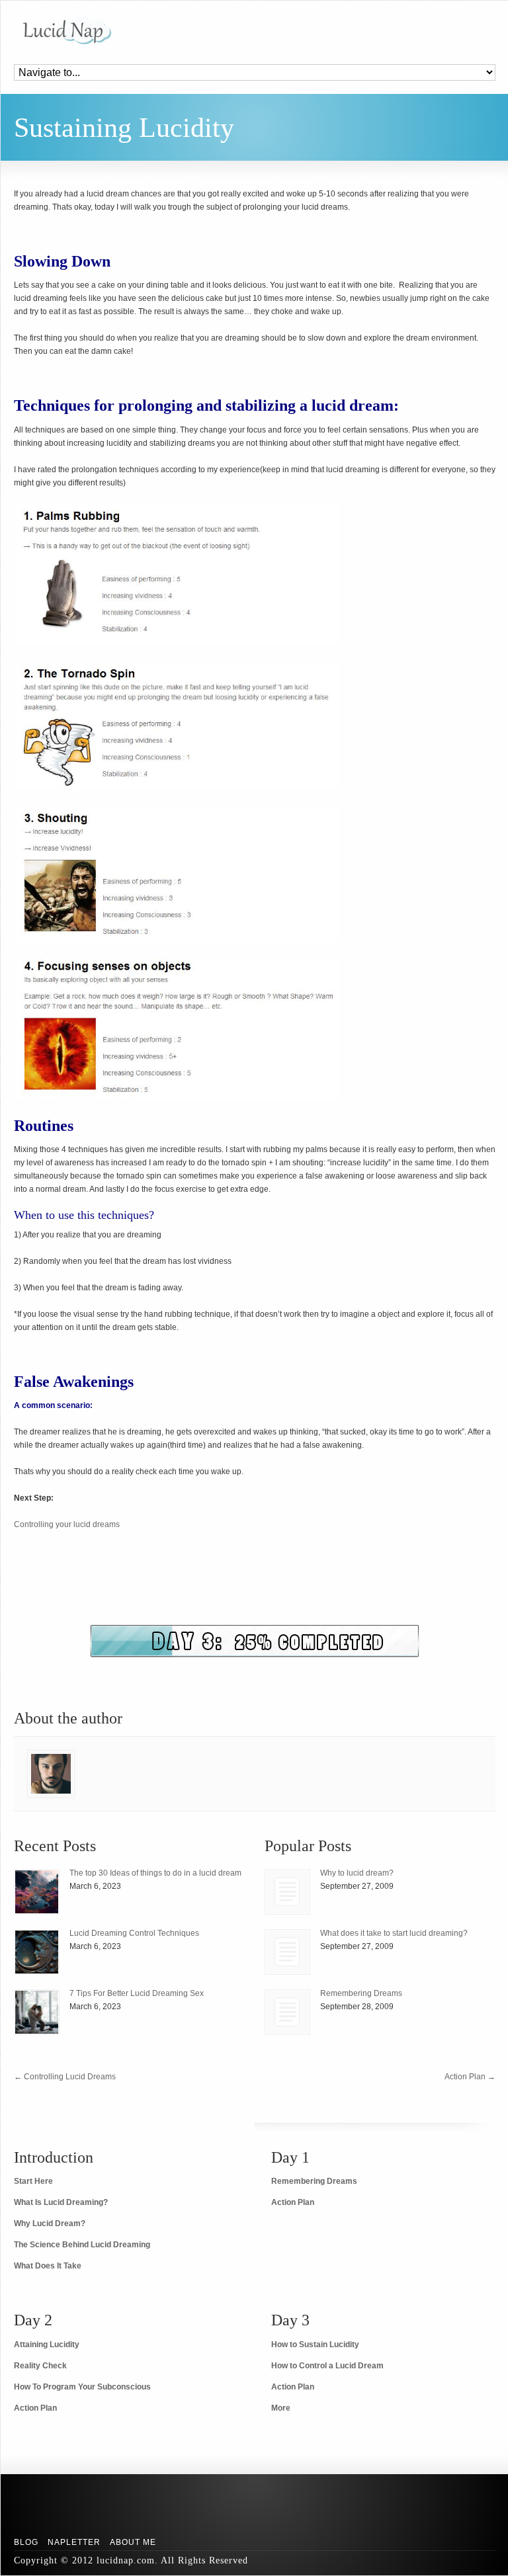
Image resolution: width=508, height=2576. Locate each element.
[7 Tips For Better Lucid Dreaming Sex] (37, 2012)
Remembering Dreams (361, 1993)
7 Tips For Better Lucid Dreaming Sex (137, 1993)
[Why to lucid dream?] (287, 1892)
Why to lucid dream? (357, 1873)
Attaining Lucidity (47, 2345)
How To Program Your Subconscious (82, 2387)
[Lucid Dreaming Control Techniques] (37, 1952)
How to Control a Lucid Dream (327, 2366)
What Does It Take (48, 2266)
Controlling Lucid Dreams (65, 2077)
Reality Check (40, 2366)
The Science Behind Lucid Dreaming (82, 2245)
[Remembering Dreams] (287, 2012)
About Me (133, 2542)
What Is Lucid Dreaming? (61, 2202)
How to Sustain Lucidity (315, 2345)
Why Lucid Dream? (50, 2223)
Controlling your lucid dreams (67, 1524)
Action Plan (470, 2077)
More (281, 2408)
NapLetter (74, 2542)
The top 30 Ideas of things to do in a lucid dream (155, 1873)
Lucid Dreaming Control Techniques (134, 1933)
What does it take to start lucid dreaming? (394, 1933)
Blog (26, 2542)
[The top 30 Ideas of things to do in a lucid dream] (37, 1892)
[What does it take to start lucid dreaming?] (287, 1952)
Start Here (33, 2181)
